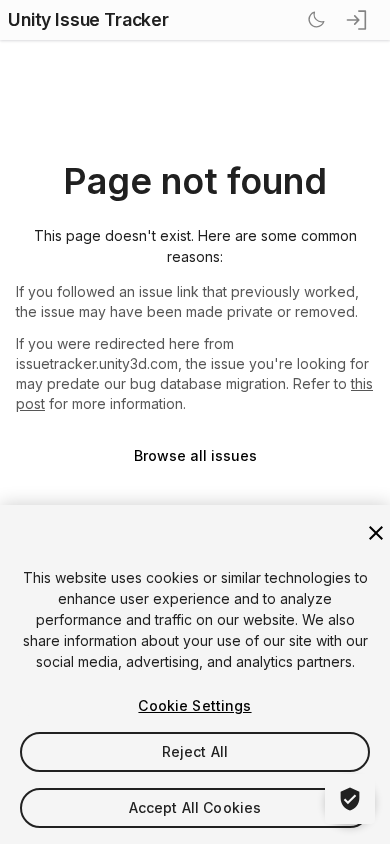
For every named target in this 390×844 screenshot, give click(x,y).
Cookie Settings (194, 705)
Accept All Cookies (195, 807)
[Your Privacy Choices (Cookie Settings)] (350, 799)
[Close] (376, 533)
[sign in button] (358, 20)
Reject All (195, 751)
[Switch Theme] (316, 20)
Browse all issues (195, 455)
